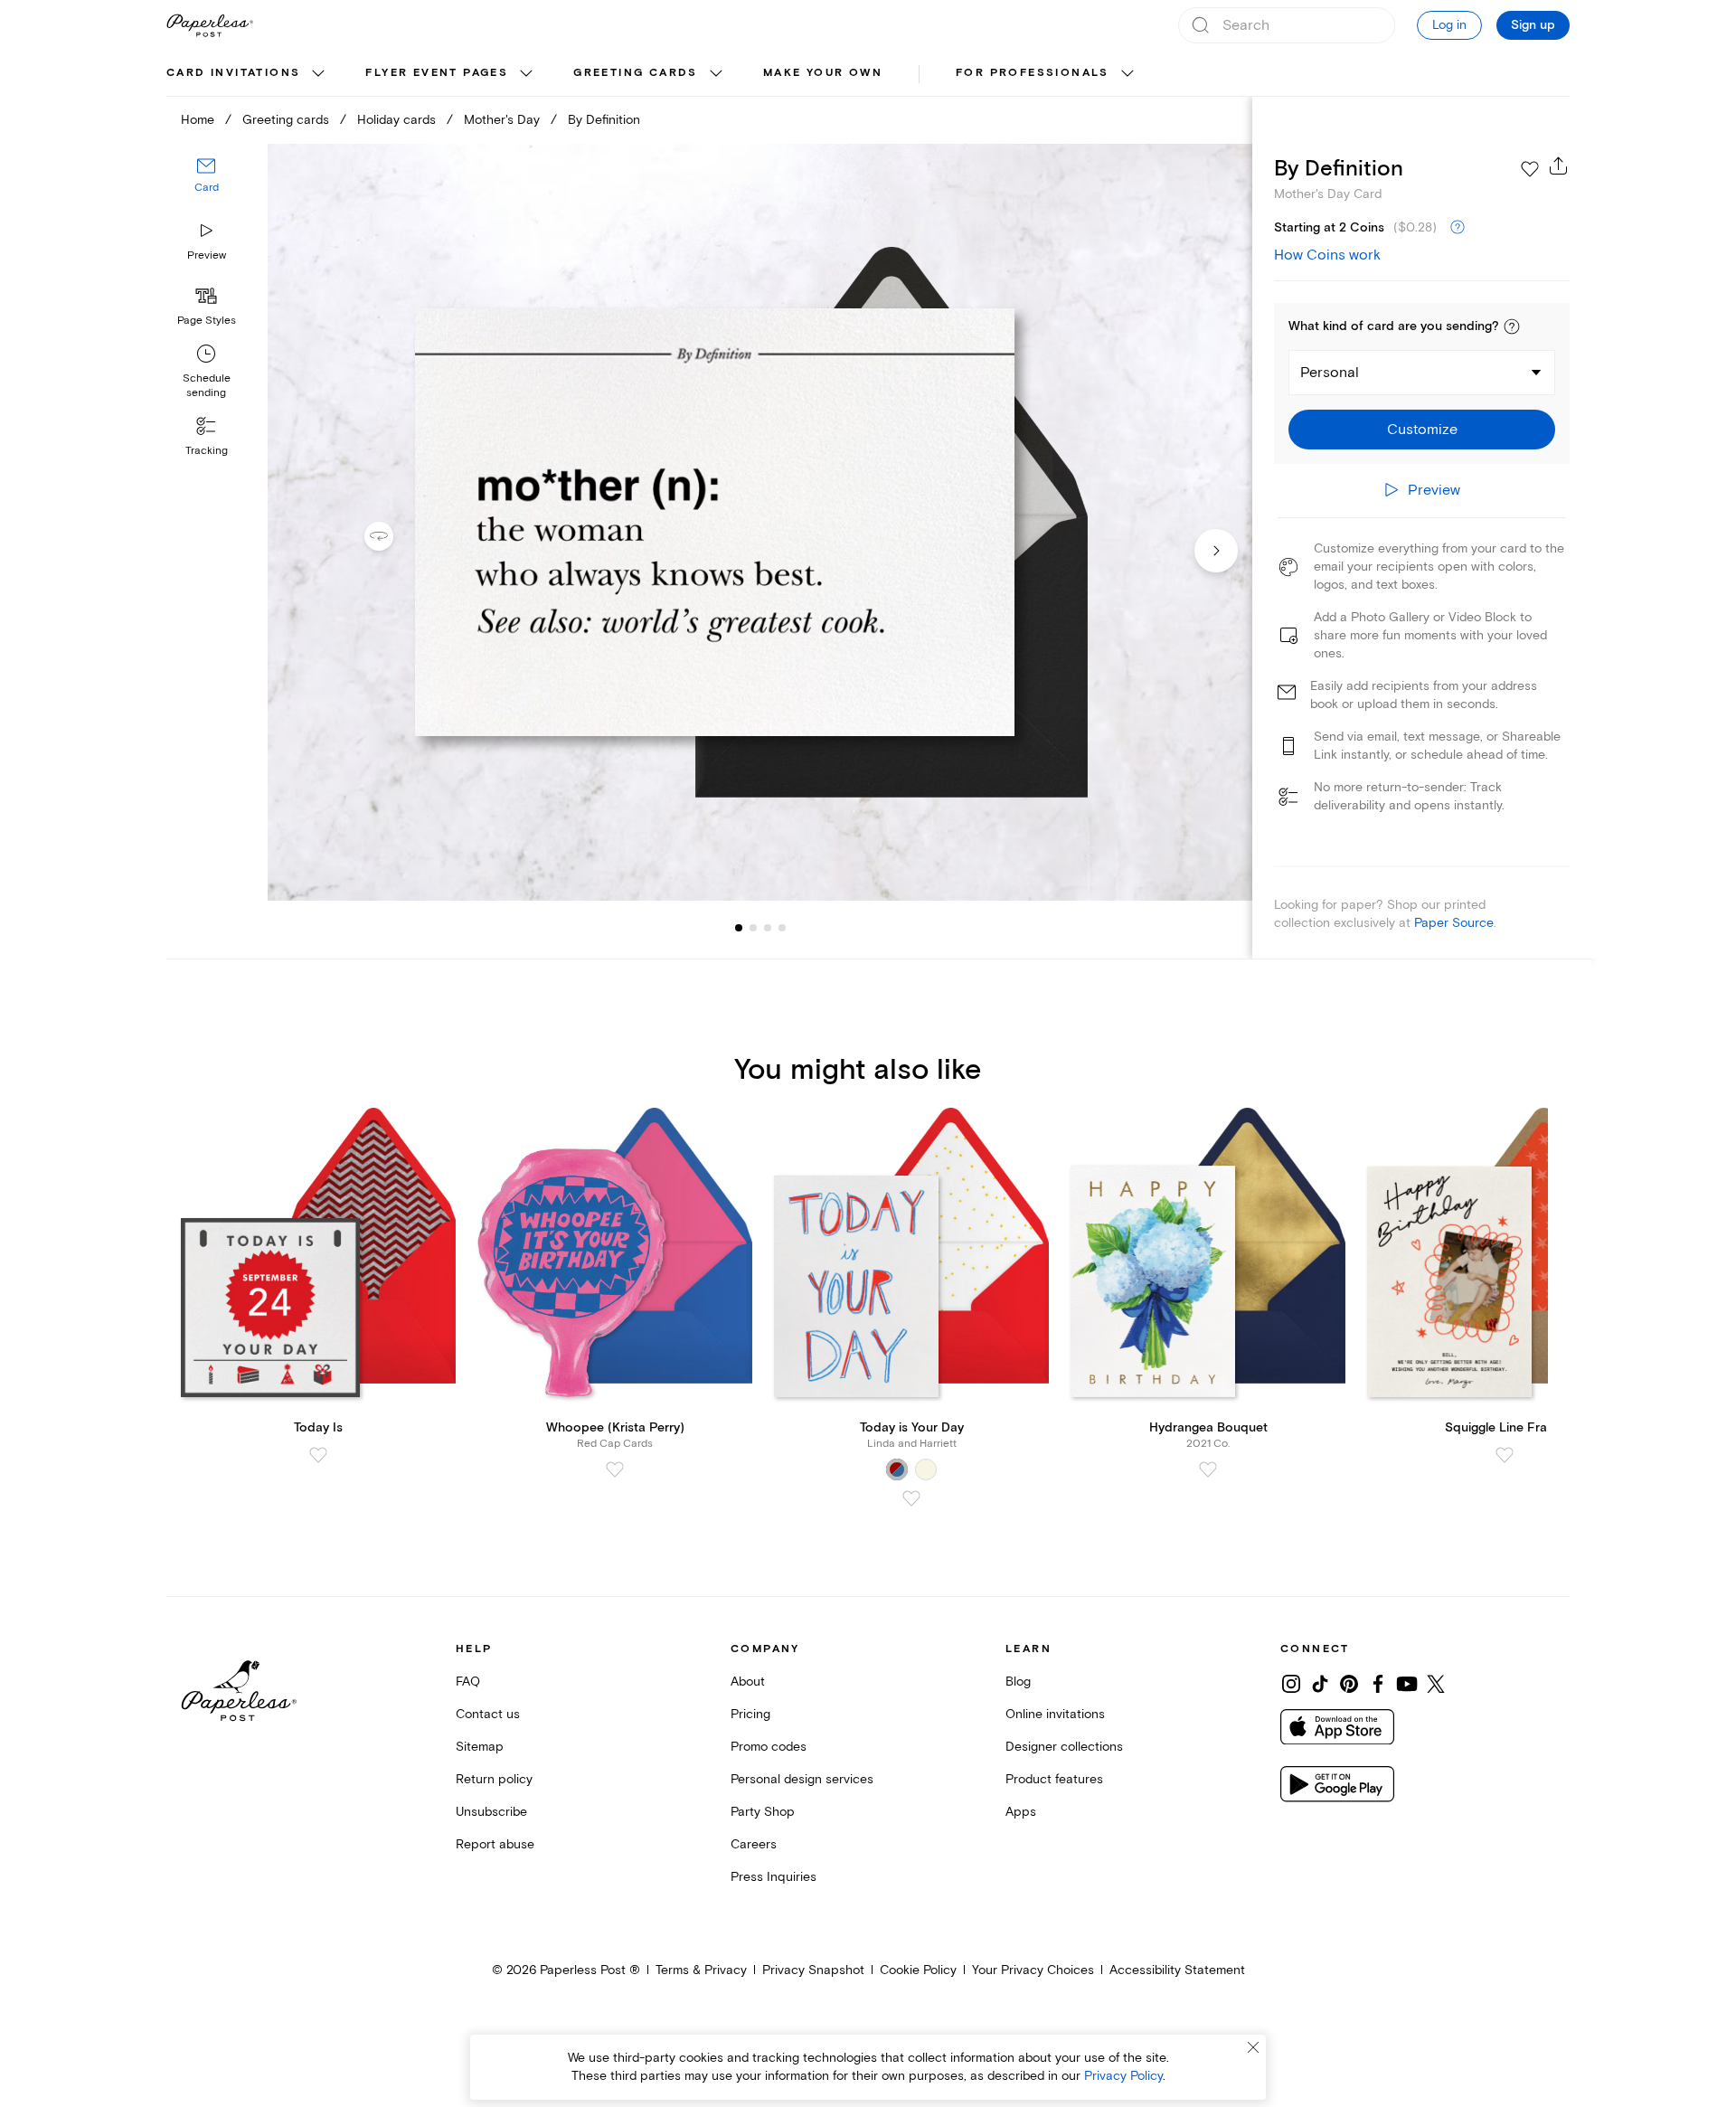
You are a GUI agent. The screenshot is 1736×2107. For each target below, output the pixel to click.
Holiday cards (396, 120)
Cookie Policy (918, 1970)
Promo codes (769, 1747)
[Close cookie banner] (1253, 2047)
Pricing (750, 1714)
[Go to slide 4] (768, 928)
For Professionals (1033, 73)
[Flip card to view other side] (393, 536)
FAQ (468, 1682)
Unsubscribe (491, 1812)
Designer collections (1064, 1747)
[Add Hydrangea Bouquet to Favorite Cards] (1208, 1469)
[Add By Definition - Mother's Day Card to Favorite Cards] (1530, 169)
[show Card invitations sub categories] (318, 74)
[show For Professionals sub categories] (1127, 74)
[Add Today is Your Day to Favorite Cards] (911, 1498)
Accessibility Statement (1177, 1970)
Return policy (494, 1779)
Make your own (823, 73)
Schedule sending (207, 386)
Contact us (488, 1714)
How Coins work (1327, 255)
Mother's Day (502, 120)
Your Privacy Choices (1033, 1970)
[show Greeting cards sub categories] (716, 74)
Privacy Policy (1123, 2076)
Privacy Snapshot (813, 1970)
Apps (1021, 1812)
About (748, 1682)
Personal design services (802, 1779)
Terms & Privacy (701, 1970)
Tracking (207, 451)
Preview (207, 255)
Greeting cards (636, 73)
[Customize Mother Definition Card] (759, 522)
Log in (1449, 25)
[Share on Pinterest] (1349, 1684)
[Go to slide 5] (782, 928)
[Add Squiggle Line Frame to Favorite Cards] (1505, 1455)
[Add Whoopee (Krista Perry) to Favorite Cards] (615, 1469)
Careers (754, 1844)
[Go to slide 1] (739, 928)
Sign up (1533, 25)
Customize (1422, 430)
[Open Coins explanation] (1458, 228)
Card (207, 188)
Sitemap (480, 1747)
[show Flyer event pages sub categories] (526, 74)
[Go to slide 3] (753, 928)
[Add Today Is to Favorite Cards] (318, 1455)
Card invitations (233, 73)
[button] (1512, 326)
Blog (1018, 1682)
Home (198, 120)
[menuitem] (248, 74)
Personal (1330, 373)
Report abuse (495, 1844)
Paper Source (1454, 923)
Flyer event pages (437, 73)
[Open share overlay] (1559, 165)
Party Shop (763, 1812)
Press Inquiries (774, 1877)
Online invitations (1055, 1714)
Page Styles (207, 321)
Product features (1054, 1779)
